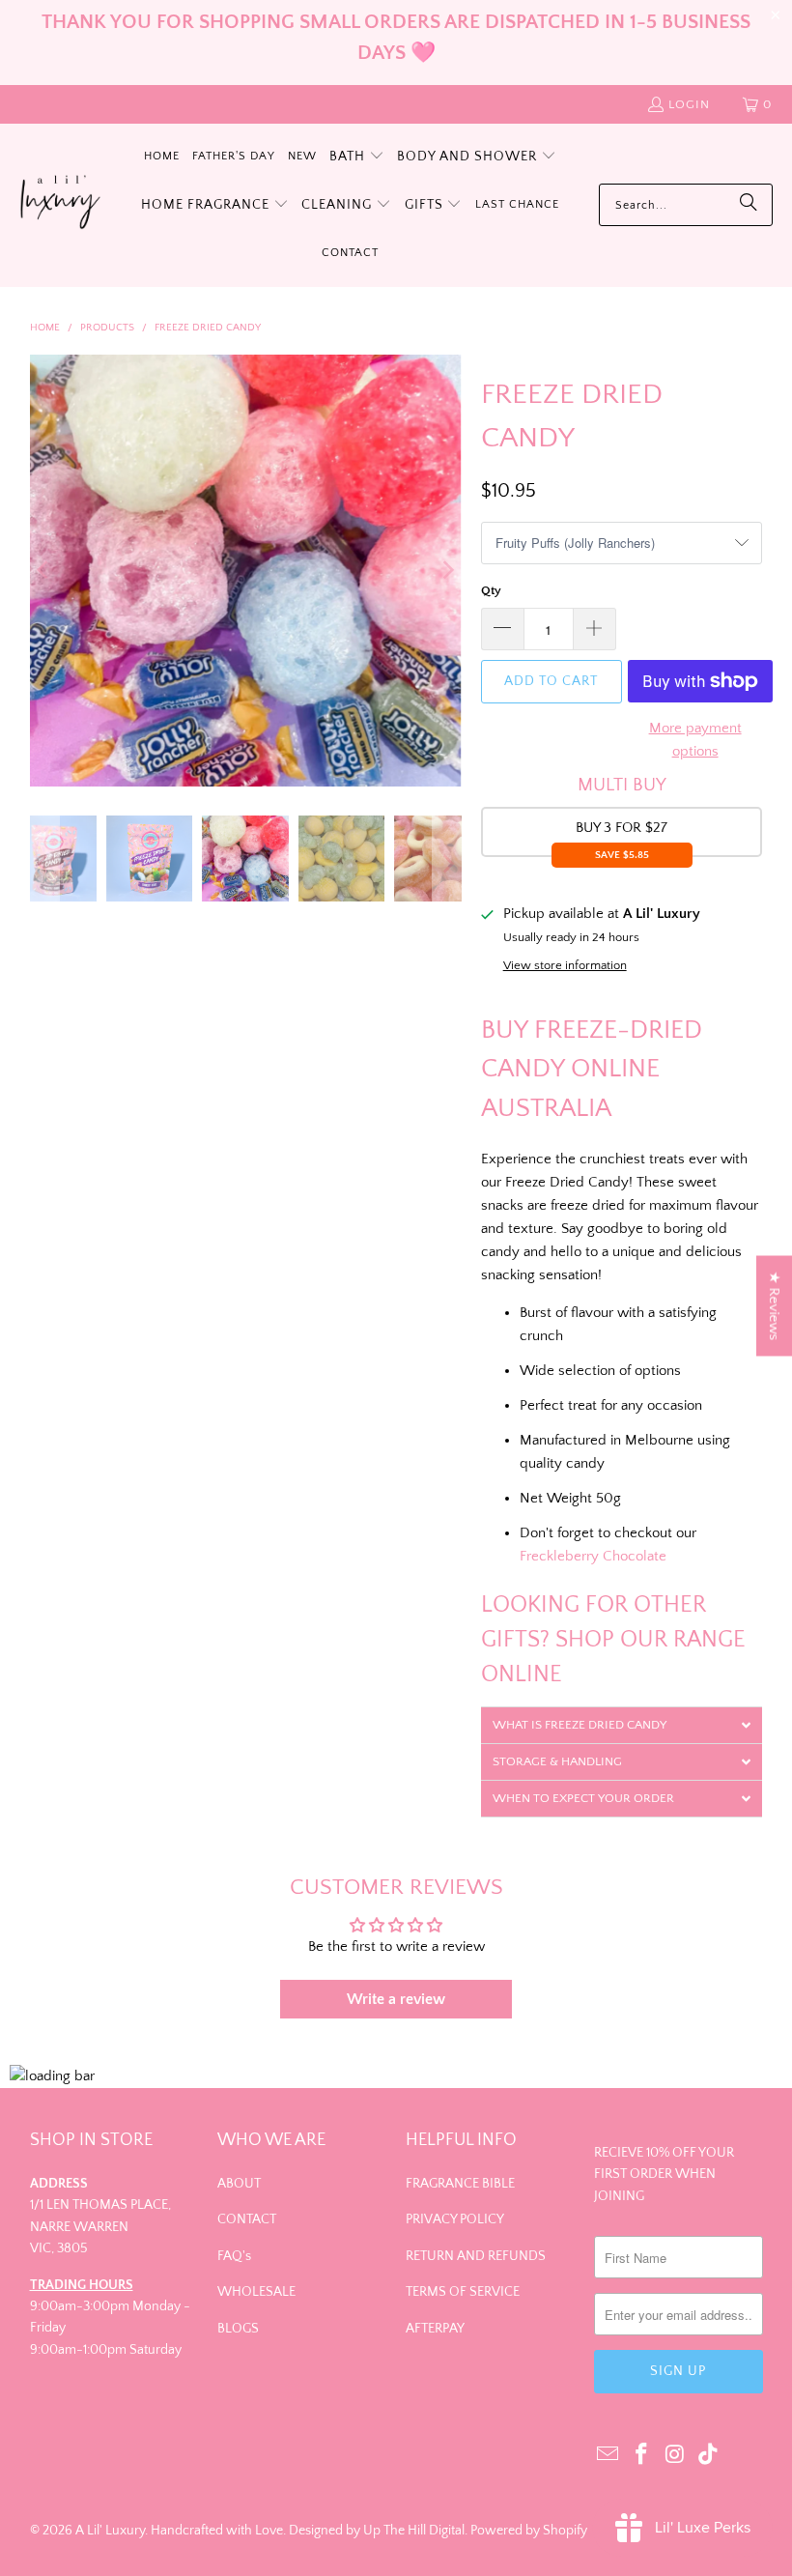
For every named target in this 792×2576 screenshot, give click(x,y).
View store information (565, 965)
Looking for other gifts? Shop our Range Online (613, 1640)
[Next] (447, 571)
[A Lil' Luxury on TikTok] (709, 2456)
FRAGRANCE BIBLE (460, 2184)
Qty (491, 590)
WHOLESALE (256, 2292)
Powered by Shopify (529, 2531)
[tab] (622, 1725)
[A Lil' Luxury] (60, 205)
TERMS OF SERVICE (463, 2292)
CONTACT (247, 2219)
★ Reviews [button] (774, 1306)
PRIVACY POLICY (455, 2219)
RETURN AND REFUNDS (476, 2256)
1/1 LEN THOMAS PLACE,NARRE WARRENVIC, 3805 (100, 2227)
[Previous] (44, 571)
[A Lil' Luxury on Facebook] (641, 2456)
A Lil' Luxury (110, 2531)
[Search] (749, 205)
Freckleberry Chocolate (593, 1556)
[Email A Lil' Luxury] (608, 2456)
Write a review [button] (396, 1999)
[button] (357, 157)
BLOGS (238, 2329)
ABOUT (239, 2184)
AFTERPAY (435, 2329)
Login (689, 104)
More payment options (695, 740)
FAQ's (234, 2256)
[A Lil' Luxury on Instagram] (675, 2456)
